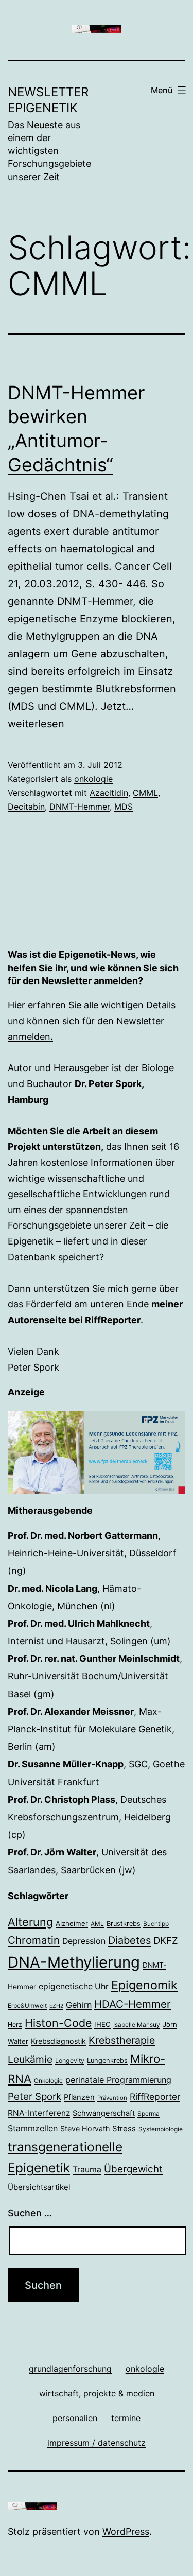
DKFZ (166, 1940)
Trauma (87, 2170)
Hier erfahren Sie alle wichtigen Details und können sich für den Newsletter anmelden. (92, 1021)
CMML (145, 793)
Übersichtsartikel (39, 2187)
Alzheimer (72, 1923)
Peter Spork (34, 2097)
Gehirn (79, 2005)
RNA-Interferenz (39, 2113)
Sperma (148, 2114)
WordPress (126, 2531)
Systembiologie (161, 2129)
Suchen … (30, 2213)
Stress (124, 2128)
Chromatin (34, 1940)
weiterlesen (36, 724)
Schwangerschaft (104, 2113)
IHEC (102, 2024)
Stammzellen (33, 2128)
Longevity (70, 2061)
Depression (84, 1941)
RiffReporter (155, 2097)
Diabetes (129, 1940)
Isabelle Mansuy (137, 2025)
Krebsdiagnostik (58, 2041)
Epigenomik (144, 1985)
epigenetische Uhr (74, 1986)
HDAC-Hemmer (133, 2004)
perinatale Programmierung (118, 2080)
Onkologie (48, 2081)
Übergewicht (133, 2169)
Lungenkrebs (107, 2061)
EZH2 (56, 2006)
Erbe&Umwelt (27, 2006)
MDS (124, 807)
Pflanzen (79, 2097)
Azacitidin (109, 793)
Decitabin (26, 807)
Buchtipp (156, 1924)
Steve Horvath (85, 2128)
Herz (15, 2025)
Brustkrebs (124, 1924)
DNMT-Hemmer (80, 807)
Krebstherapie (122, 2040)
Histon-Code (58, 2023)
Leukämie (30, 2059)
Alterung (30, 1922)
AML (97, 1924)
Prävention (112, 2098)
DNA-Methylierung (74, 1962)
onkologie (93, 779)
